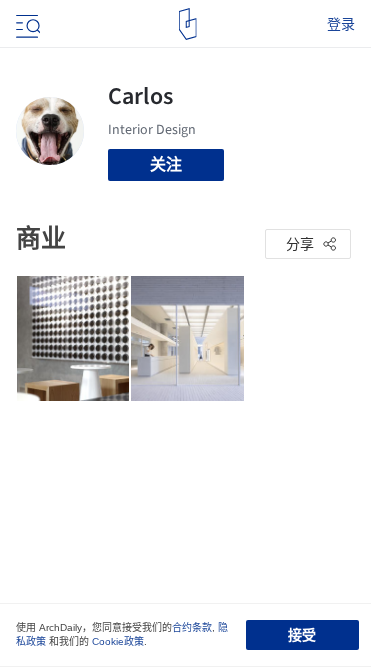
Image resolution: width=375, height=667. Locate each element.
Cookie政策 (118, 641)
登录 (341, 24)
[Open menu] (26, 24)
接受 (302, 635)
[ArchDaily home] (187, 24)
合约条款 (192, 627)
